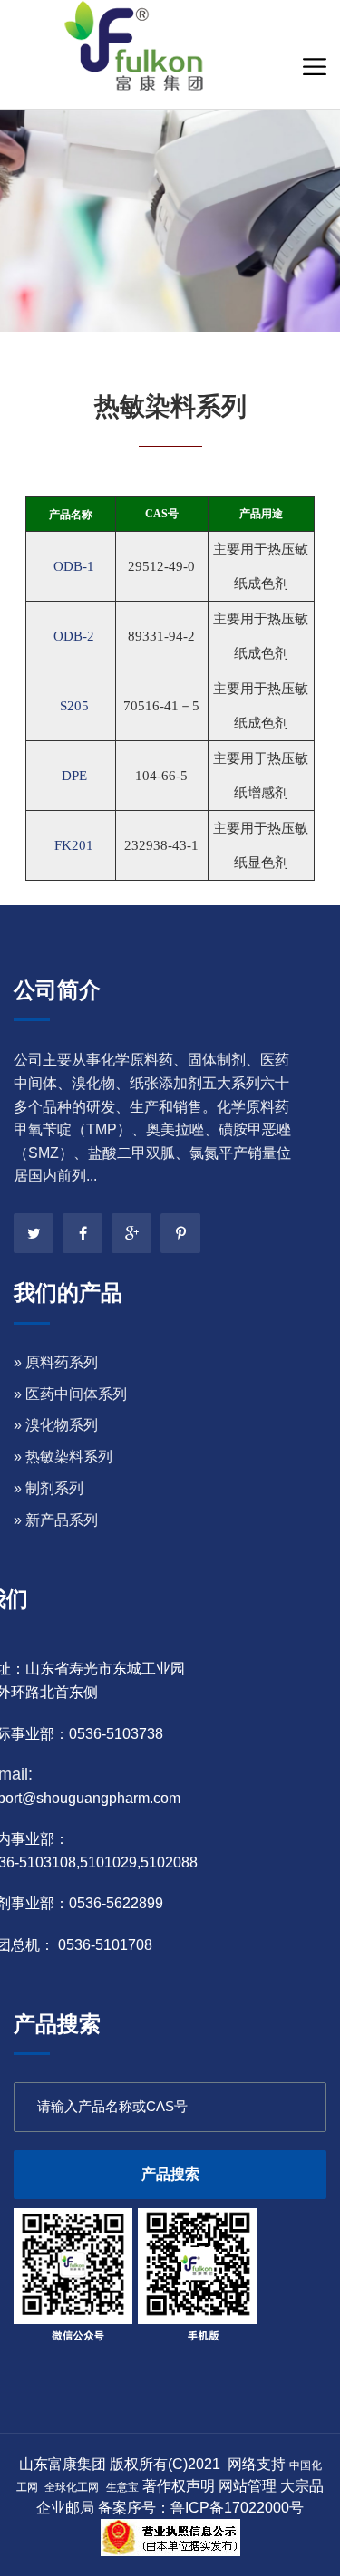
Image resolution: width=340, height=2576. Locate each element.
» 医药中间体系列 (70, 1394)
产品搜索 (170, 2174)
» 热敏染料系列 (63, 1457)
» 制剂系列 (49, 1488)
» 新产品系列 (56, 1520)
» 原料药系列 (56, 1362)
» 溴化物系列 (56, 1425)
